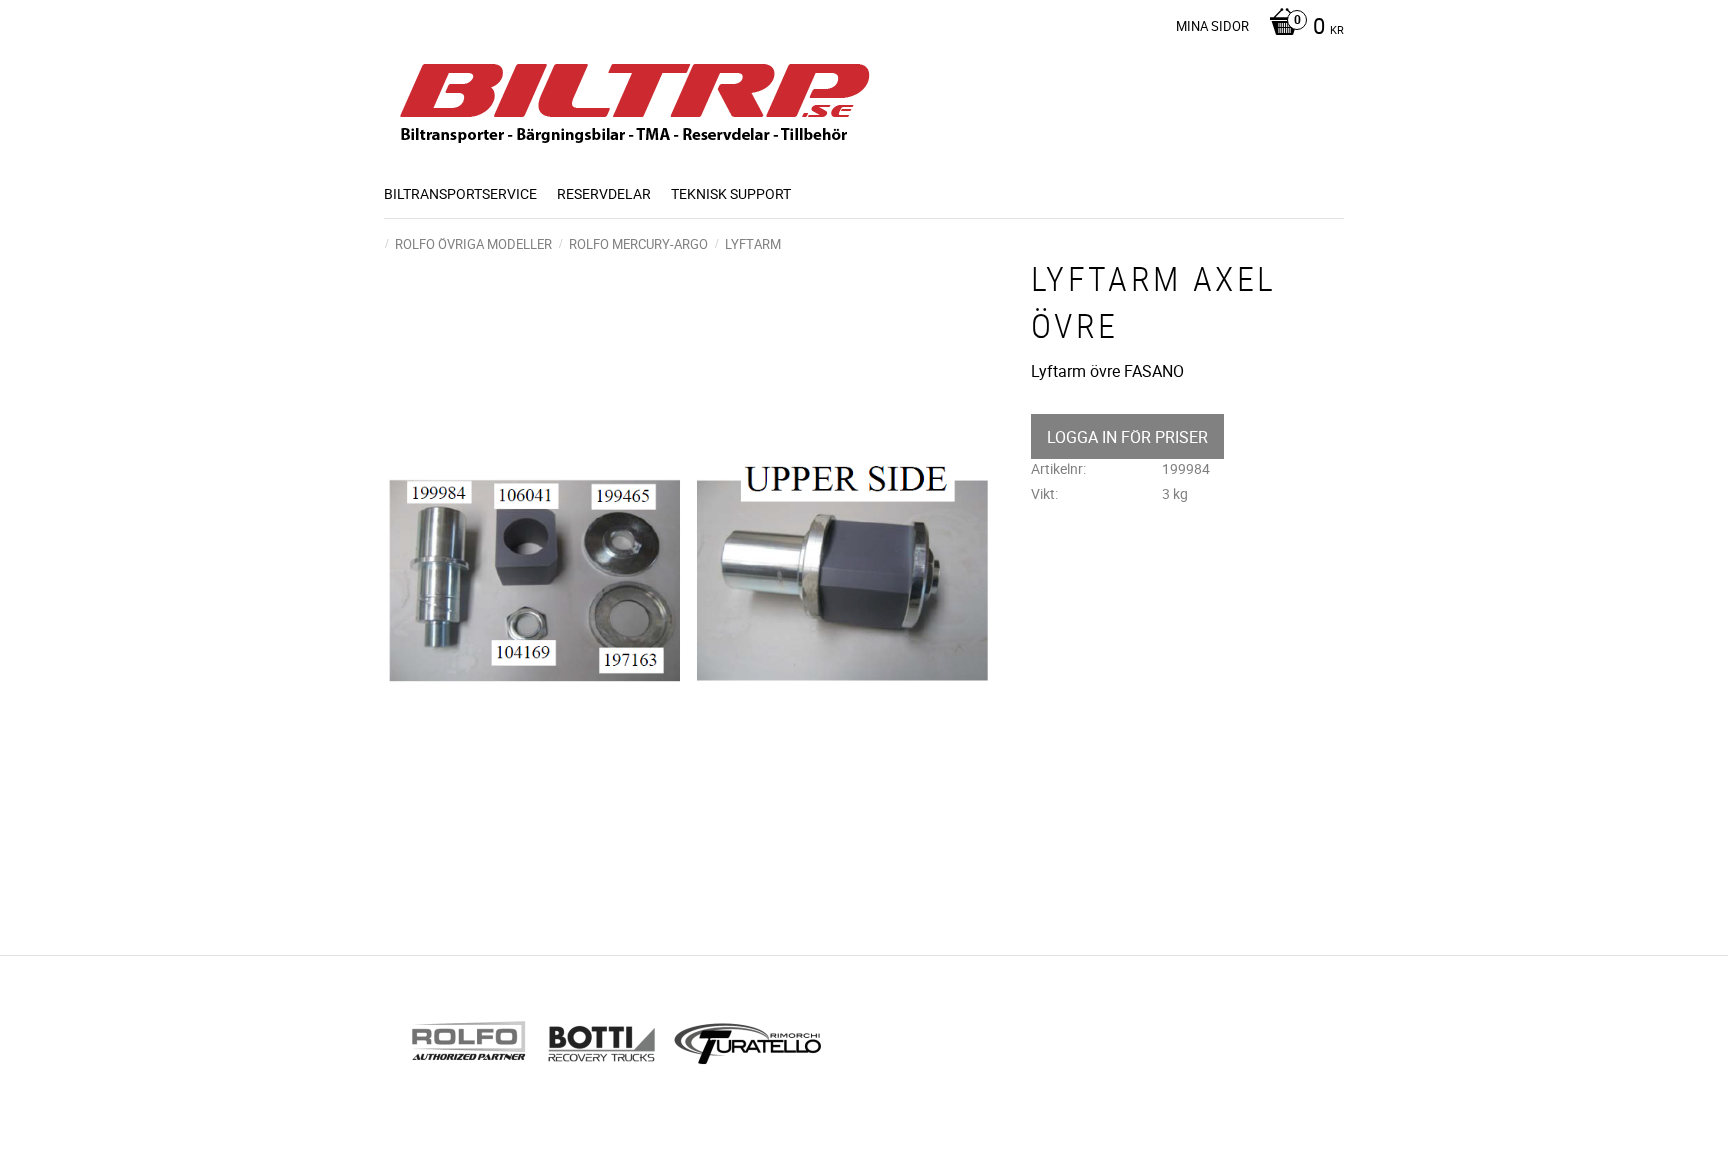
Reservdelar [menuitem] (604, 193)
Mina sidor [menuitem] (1212, 26)
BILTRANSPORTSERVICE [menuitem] (460, 193)
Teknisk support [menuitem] (731, 193)
